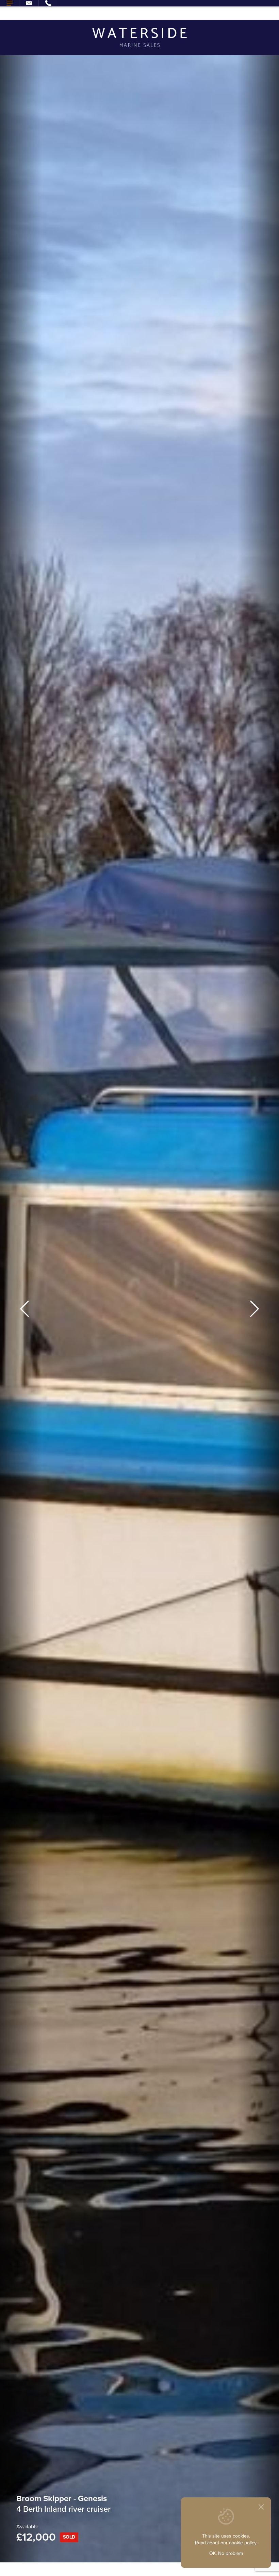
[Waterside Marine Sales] (140, 37)
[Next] (255, 1309)
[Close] (261, 2507)
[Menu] (10, 3)
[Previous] (24, 1309)
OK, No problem (226, 2553)
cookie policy (243, 2543)
